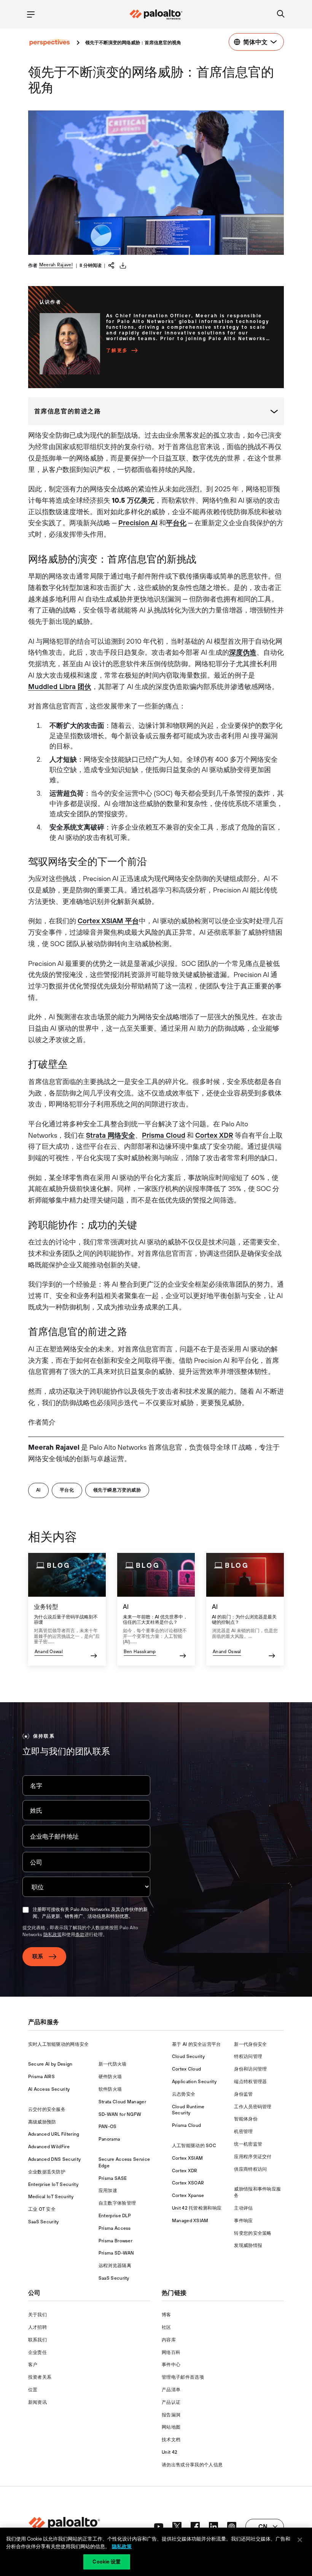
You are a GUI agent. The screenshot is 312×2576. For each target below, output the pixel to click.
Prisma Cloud (164, 1135)
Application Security (194, 2082)
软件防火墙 (110, 2089)
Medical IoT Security (51, 2197)
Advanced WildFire (49, 2147)
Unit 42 (170, 2452)
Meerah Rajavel (56, 265)
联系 (38, 1956)
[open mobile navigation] (31, 14)
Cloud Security (188, 2056)
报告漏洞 (171, 2415)
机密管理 (243, 2131)
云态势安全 (184, 2094)
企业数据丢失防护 (47, 2172)
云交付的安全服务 (47, 2109)
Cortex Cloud (187, 2069)
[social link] (159, 2526)
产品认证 (171, 2402)
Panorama (109, 2139)
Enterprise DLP (115, 2216)
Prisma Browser (115, 2241)
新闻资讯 (37, 2402)
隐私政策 (53, 1935)
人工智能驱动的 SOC (194, 2146)
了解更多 (117, 350)
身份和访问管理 (250, 2069)
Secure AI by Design (50, 2064)
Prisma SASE (113, 2178)
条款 (80, 1935)
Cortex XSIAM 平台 (108, 921)
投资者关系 (40, 2377)
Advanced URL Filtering (54, 2134)
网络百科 (171, 2352)
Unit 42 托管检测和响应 (197, 2208)
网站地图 (171, 2427)
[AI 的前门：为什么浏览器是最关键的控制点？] (245, 1609)
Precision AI (138, 523)
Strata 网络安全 (111, 1135)
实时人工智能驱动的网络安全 (59, 2044)
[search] (281, 14)
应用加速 (108, 2191)
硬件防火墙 (110, 2077)
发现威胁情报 (248, 2245)
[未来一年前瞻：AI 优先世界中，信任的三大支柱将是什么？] (156, 1609)
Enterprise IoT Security (53, 2184)
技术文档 (171, 2440)
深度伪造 (243, 652)
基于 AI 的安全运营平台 (197, 2044)
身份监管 (243, 2094)
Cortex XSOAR (188, 2183)
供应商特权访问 (250, 2169)
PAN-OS (108, 2127)
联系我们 (37, 2340)
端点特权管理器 (250, 2082)
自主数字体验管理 (117, 2203)
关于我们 (37, 2315)
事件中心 (171, 2365)
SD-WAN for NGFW (120, 2114)
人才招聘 (37, 2327)
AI (38, 1490)
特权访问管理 (248, 2056)
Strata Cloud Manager (122, 2102)
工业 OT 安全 (42, 2209)
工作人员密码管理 (253, 2107)
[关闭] (300, 2540)
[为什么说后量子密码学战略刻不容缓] (67, 1609)
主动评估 (243, 2208)
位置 (33, 2390)
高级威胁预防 (42, 2122)
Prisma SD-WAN (116, 2253)
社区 (166, 2327)
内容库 (169, 2340)
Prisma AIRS (42, 2077)
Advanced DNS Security (55, 2159)
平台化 (176, 523)
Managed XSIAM (190, 2221)
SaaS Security (44, 2222)
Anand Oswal (49, 1652)
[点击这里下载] (123, 265)
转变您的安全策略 (253, 2233)
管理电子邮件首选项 (183, 2377)
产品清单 (171, 2390)
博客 (166, 2315)
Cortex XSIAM (188, 2158)
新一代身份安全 (250, 2044)
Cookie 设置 (107, 2562)
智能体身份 (246, 2119)
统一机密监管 (248, 2144)
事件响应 (243, 2221)
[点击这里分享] (111, 265)
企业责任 (37, 2352)
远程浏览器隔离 (115, 2266)
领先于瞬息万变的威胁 (117, 1490)
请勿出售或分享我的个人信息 (192, 2465)
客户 (33, 2365)
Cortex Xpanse (188, 2195)
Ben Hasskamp (140, 1652)
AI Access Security (49, 2089)
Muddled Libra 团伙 (60, 687)
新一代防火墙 (113, 2064)
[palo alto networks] (156, 14)
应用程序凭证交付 (253, 2157)
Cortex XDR (214, 1135)
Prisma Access (115, 2228)
